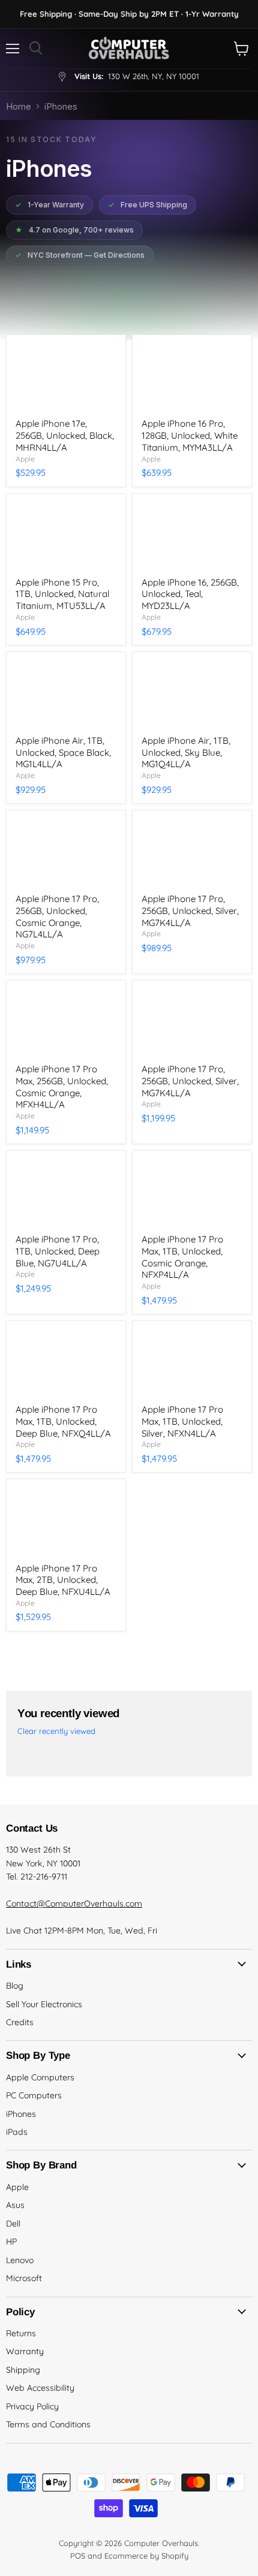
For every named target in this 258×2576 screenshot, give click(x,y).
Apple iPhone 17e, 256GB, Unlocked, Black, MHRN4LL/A (65, 435)
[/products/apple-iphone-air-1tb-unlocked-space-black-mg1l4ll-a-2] (66, 694)
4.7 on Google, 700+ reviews (74, 230)
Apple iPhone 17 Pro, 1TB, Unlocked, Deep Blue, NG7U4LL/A (58, 1251)
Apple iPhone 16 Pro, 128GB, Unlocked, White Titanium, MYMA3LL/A (190, 435)
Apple (25, 459)
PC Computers (34, 2095)
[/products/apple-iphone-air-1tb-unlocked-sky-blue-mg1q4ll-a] (192, 694)
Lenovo (20, 2260)
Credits (20, 2022)
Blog (15, 1986)
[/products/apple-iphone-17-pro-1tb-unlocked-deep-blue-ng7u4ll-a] (66, 1192)
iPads (17, 2132)
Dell (13, 2224)
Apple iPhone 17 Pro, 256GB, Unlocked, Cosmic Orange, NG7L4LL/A (57, 916)
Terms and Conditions (48, 2424)
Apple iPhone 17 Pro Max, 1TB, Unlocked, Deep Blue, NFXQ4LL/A (63, 1421)
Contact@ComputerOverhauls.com (74, 1904)
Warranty (25, 2351)
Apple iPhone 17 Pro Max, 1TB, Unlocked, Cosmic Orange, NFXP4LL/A (182, 1257)
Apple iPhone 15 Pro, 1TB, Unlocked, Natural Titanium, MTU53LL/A (62, 594)
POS (78, 2556)
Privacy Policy (32, 2406)
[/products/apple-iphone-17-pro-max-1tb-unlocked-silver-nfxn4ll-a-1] (192, 1363)
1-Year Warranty (49, 205)
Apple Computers (40, 2077)
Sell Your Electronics (44, 2004)
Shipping (23, 2370)
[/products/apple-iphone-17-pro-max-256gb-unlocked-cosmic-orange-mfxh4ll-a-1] (66, 1022)
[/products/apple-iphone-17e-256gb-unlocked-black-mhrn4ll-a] (66, 377)
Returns (21, 2333)
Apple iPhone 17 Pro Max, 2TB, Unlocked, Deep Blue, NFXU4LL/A (63, 1580)
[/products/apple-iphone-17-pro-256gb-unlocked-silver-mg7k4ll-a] (192, 1022)
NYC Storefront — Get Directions (80, 255)
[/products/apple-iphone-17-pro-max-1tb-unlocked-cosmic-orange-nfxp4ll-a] (192, 1192)
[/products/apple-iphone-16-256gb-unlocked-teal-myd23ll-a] (192, 536)
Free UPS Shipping (148, 205)
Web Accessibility (40, 2388)
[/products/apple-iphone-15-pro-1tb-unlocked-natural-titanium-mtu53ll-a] (66, 536)
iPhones (21, 2114)
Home (19, 106)
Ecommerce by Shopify (146, 2556)
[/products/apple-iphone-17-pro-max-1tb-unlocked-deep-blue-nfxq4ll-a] (66, 1363)
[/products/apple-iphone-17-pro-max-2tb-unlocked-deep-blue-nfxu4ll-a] (66, 1521)
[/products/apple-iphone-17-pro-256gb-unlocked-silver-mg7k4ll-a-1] (192, 852)
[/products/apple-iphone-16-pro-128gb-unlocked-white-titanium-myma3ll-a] (192, 377)
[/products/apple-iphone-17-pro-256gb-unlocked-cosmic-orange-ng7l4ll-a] (66, 852)
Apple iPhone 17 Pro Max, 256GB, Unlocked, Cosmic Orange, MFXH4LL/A (62, 1087)
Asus (15, 2205)
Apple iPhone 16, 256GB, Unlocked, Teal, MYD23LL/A (190, 594)
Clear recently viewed (56, 1731)
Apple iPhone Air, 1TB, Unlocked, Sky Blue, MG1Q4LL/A (186, 752)
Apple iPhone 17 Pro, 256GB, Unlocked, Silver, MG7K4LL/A (190, 910)
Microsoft (24, 2278)
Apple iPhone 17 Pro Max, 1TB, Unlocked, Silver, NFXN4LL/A (182, 1421)
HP (11, 2242)
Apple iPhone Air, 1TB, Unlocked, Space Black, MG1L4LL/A (63, 752)
